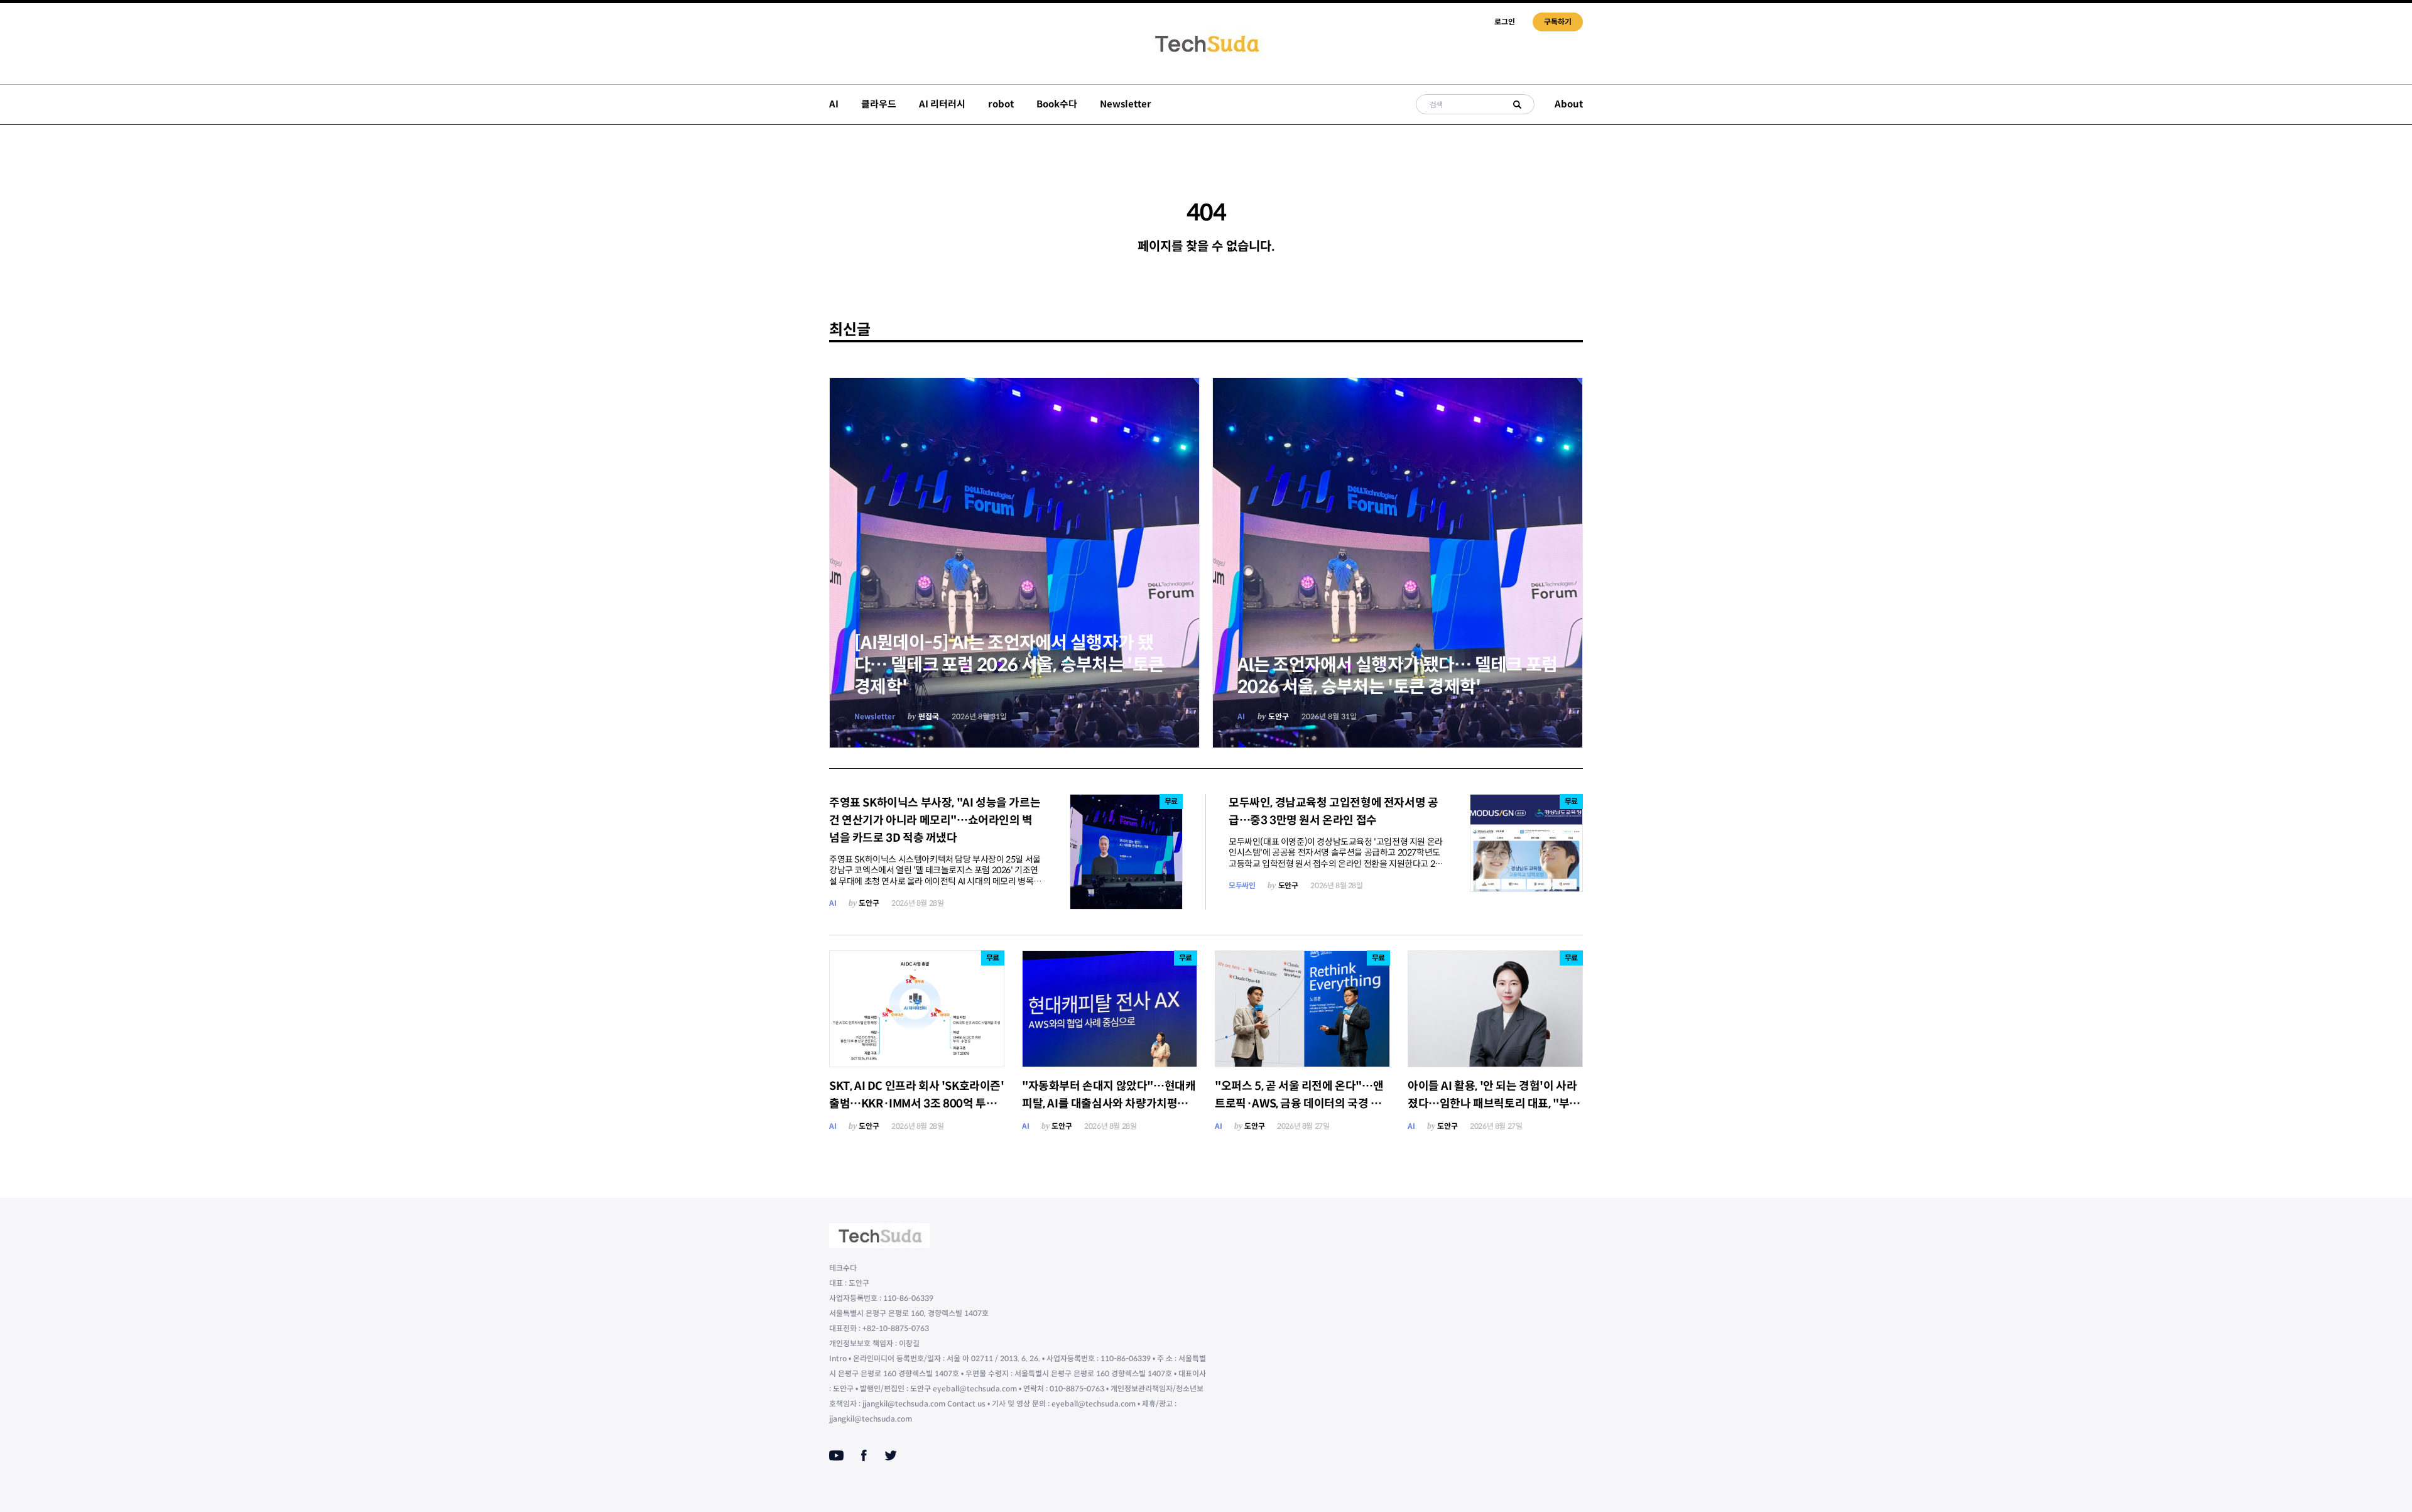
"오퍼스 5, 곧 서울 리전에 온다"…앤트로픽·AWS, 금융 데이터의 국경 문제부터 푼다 (1299, 1104)
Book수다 (1057, 104)
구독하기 (1558, 22)
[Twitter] (891, 1455)
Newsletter (1126, 104)
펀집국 (929, 716)
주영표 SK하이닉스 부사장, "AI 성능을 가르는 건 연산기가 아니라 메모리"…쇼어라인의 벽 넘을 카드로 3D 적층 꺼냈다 (935, 820)
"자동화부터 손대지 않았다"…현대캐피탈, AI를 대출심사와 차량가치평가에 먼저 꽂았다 (1109, 1104)
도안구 (1279, 716)
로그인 (1505, 22)
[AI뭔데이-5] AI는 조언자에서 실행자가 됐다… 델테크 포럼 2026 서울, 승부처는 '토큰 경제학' (1009, 665)
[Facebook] (864, 1455)
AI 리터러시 (942, 104)
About (1569, 104)
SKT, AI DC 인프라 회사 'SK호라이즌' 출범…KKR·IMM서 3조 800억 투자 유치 (917, 1104)
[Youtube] (836, 1455)
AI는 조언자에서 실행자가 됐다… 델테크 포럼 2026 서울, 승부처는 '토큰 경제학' (1398, 676)
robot (1001, 104)
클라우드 (879, 104)
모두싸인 (1242, 885)
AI (834, 104)
